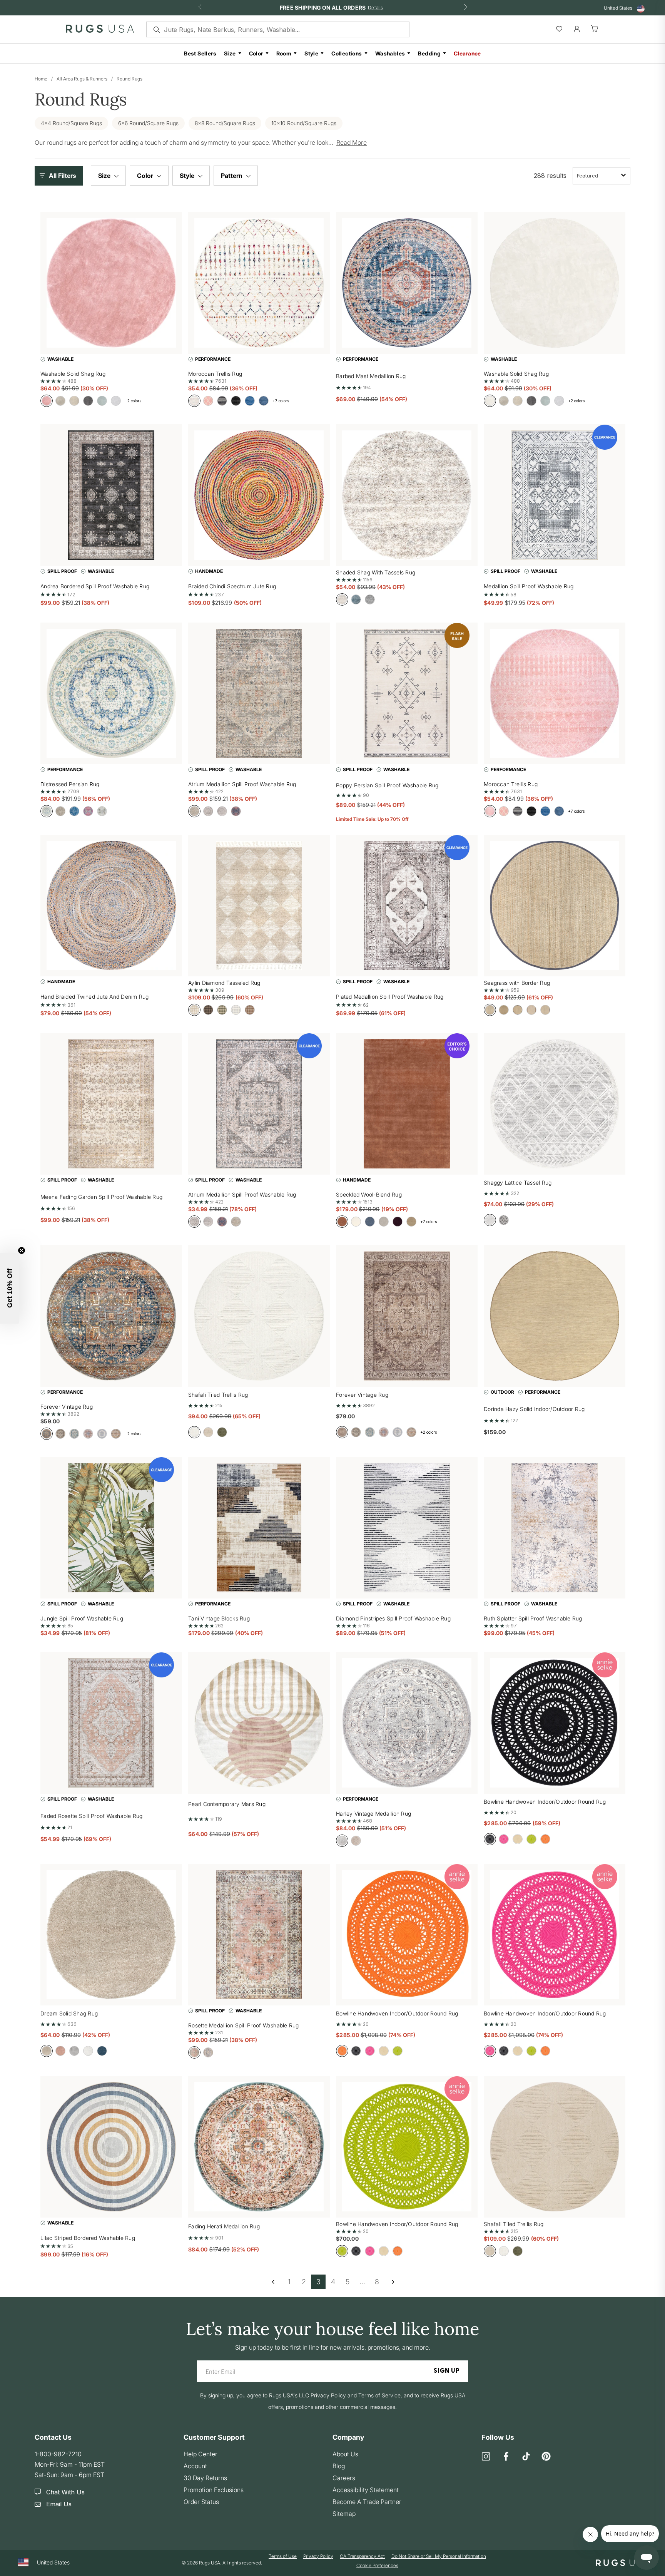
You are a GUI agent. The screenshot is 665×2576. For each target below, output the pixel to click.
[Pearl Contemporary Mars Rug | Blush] (259, 1723)
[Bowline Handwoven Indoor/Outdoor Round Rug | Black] (555, 1723)
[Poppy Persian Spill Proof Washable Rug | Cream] (407, 693)
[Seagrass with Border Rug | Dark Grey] (555, 906)
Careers (344, 2478)
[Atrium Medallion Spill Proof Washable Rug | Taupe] (259, 693)
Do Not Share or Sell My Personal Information (439, 2556)
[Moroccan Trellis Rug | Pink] (555, 693)
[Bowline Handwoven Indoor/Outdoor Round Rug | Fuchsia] (555, 1935)
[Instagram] (486, 2457)
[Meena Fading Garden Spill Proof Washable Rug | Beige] (111, 1104)
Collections (347, 53)
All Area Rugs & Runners (82, 79)
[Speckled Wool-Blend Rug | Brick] (407, 1104)
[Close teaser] (22, 1250)
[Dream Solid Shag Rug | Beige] (111, 1935)
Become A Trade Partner (367, 2502)
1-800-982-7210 (58, 2454)
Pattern (232, 176)
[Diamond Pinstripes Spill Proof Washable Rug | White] (407, 1528)
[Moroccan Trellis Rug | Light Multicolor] (259, 283)
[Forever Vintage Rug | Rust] (111, 1316)
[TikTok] (526, 2457)
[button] (61, 176)
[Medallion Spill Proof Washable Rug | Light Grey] (555, 495)
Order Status (201, 2502)
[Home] (100, 30)
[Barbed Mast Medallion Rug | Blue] (407, 283)
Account (195, 2466)
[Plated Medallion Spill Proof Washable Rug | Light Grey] (407, 906)
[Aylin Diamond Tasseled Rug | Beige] (259, 906)
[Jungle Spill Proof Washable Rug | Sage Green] (111, 1528)
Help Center (201, 2454)
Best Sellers (200, 53)
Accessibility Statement (366, 2490)
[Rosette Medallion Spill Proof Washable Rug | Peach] (259, 1935)
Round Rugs (129, 79)
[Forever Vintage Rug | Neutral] (407, 1316)
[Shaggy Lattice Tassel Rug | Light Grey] (555, 1104)
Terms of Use (283, 2556)
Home (41, 79)
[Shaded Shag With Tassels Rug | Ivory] (407, 495)
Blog (339, 2466)
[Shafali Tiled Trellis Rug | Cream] (259, 1316)
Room (284, 53)
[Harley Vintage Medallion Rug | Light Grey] (407, 1723)
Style (311, 53)
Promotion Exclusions (214, 2490)
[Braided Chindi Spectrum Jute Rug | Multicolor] (259, 495)
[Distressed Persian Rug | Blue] (111, 693)
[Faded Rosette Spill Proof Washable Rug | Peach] (111, 1723)
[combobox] (602, 176)
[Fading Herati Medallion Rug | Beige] (259, 2147)
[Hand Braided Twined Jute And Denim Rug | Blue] (111, 906)
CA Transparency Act (362, 2556)
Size (230, 53)
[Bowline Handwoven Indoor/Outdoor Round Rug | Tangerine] (407, 1935)
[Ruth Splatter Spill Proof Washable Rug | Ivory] (555, 1528)
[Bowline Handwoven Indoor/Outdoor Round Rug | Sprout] (407, 2147)
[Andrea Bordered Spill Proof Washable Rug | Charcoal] (111, 495)
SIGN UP (447, 2371)
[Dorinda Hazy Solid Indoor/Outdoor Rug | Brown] (555, 1316)
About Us (345, 2454)
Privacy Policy (318, 2556)
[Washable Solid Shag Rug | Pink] (111, 283)
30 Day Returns (205, 2478)
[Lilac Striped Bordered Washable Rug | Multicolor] (111, 2147)
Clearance (467, 53)
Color (256, 53)
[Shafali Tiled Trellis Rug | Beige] (555, 2147)
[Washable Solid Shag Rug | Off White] (555, 283)
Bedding (429, 53)
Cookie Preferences (377, 2565)
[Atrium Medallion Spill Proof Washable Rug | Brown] (259, 1104)
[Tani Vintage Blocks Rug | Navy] (259, 1528)
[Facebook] (506, 2457)
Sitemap (344, 2514)
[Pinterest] (546, 2457)
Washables (390, 53)
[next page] (393, 2282)
